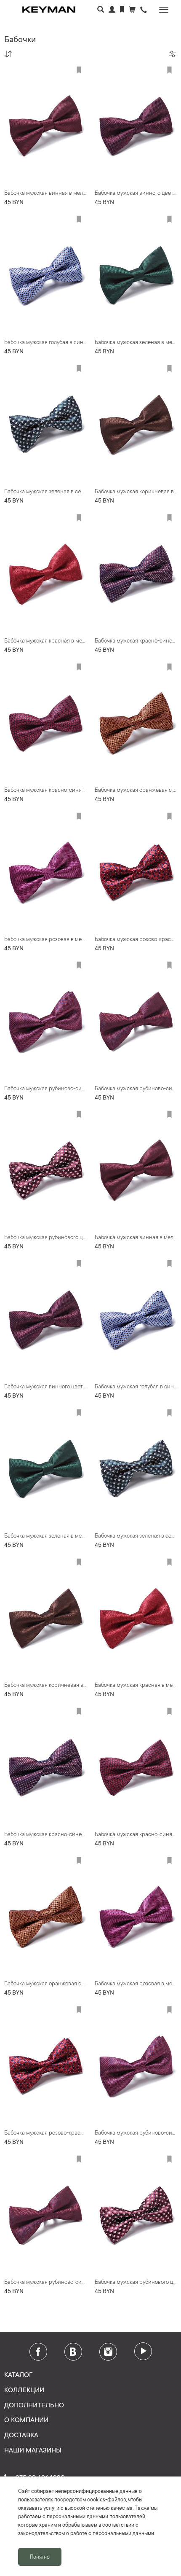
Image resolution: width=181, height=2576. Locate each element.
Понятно (40, 2557)
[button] (144, 10)
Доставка (21, 2434)
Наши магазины (33, 2450)
